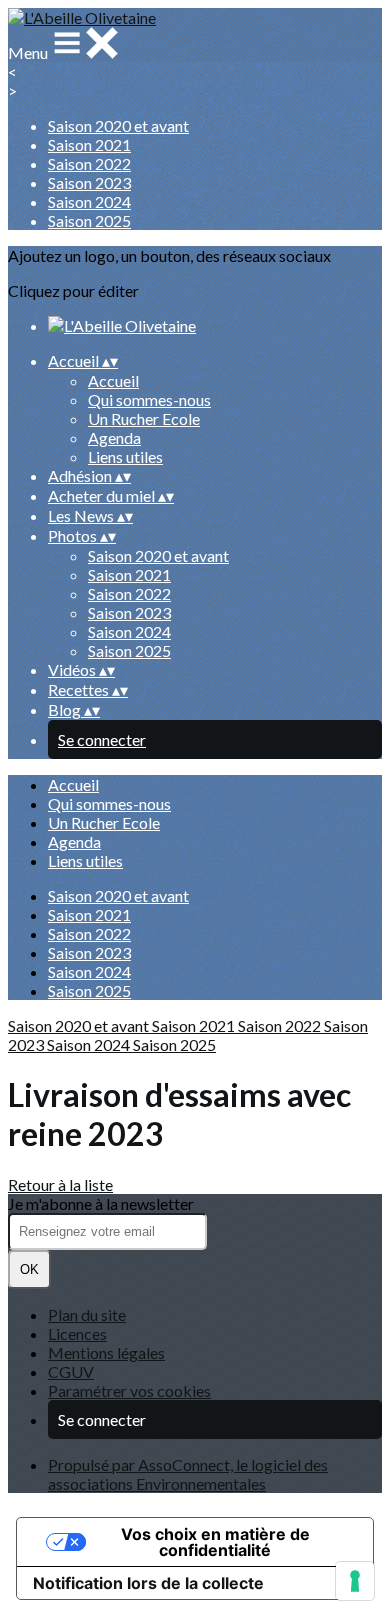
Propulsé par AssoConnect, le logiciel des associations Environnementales (188, 1474)
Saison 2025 (89, 220)
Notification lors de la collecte (148, 1583)
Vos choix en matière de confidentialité (215, 1542)
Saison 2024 (89, 201)
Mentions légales (106, 1352)
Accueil (113, 380)
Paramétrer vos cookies (129, 1390)
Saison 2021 (89, 144)
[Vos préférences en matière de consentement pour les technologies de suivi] (355, 1581)
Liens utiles (125, 456)
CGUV (71, 1371)
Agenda (114, 437)
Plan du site (87, 1314)
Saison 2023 (89, 182)
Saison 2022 (89, 163)
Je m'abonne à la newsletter (101, 1203)
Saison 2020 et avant (118, 125)
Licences (77, 1333)
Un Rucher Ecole (144, 418)
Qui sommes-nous (149, 399)
